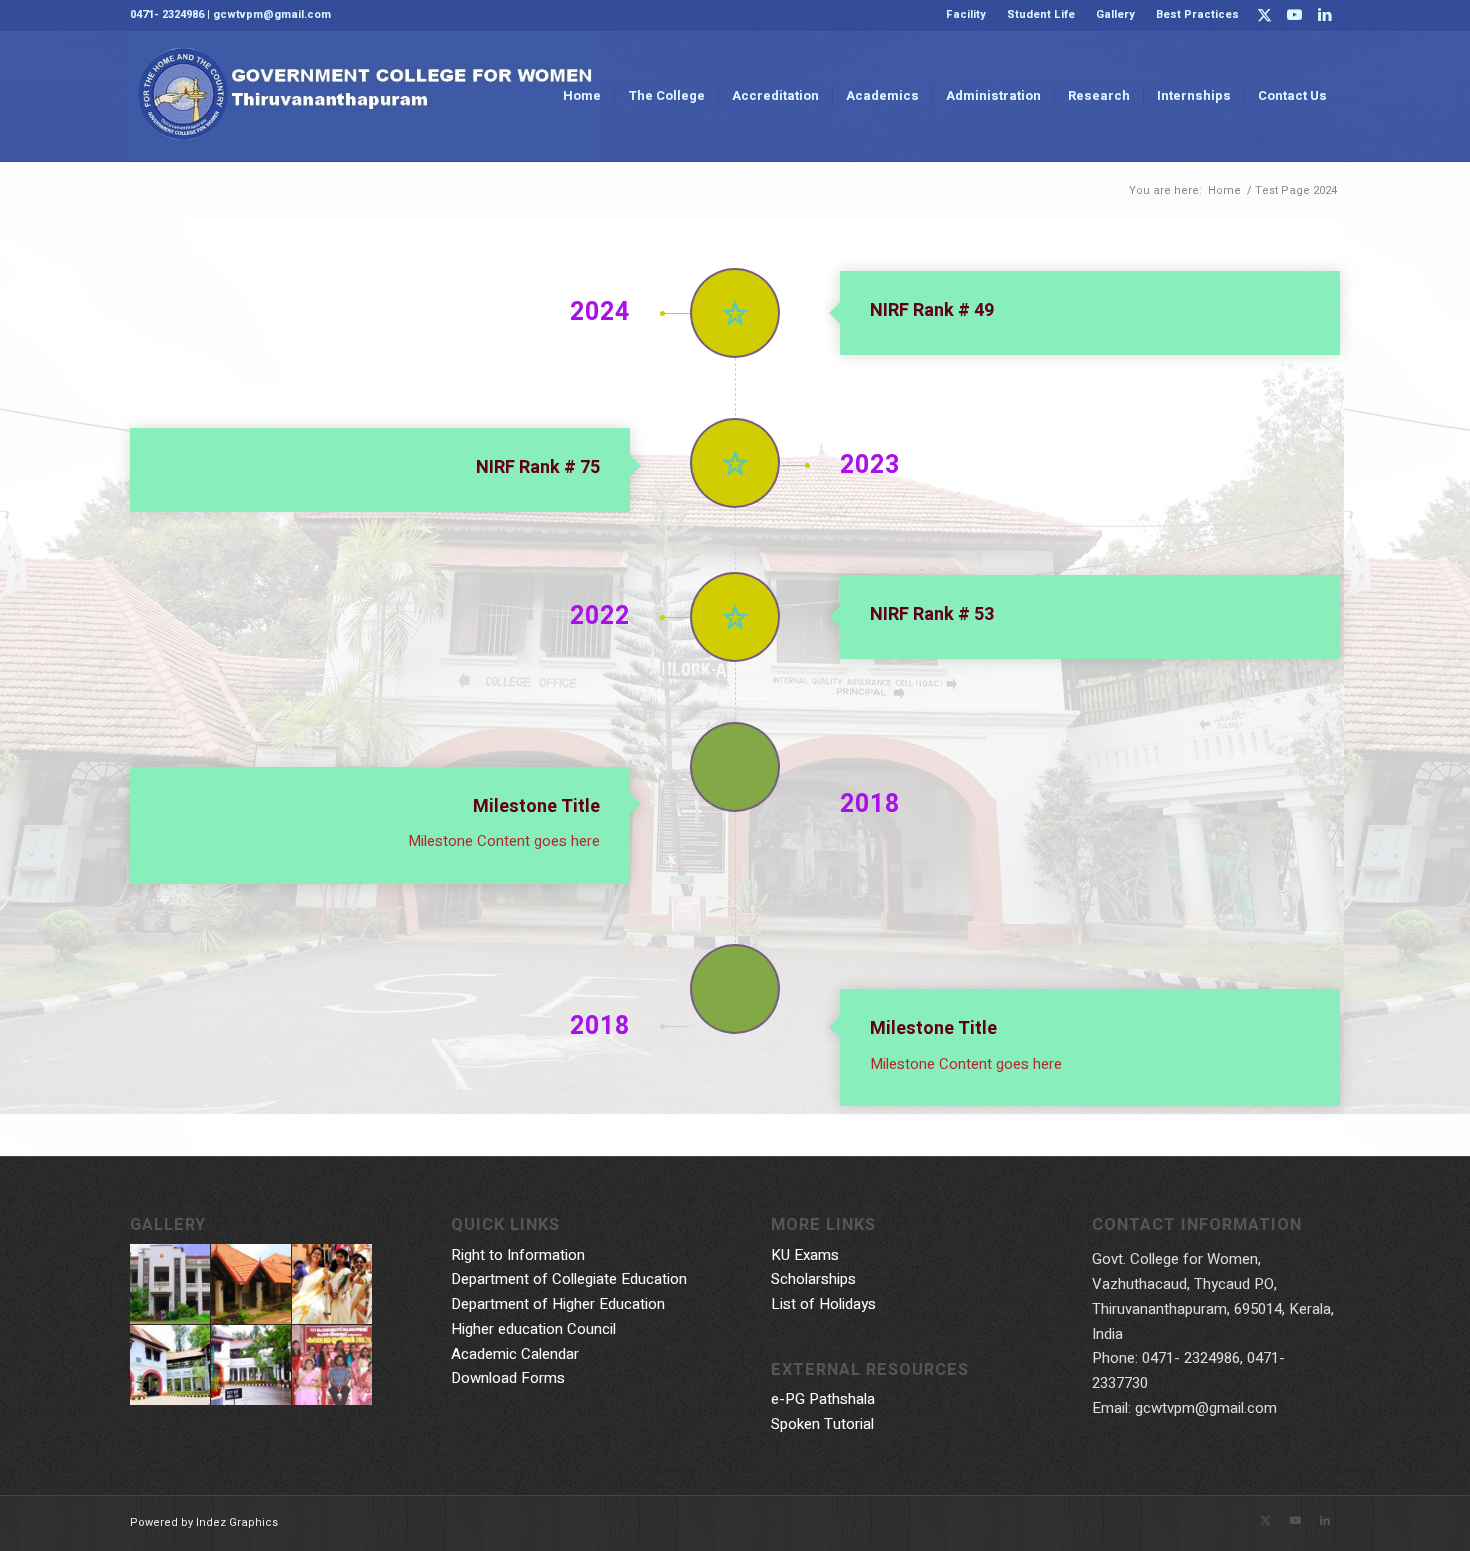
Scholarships (813, 1279)
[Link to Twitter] (1264, 15)
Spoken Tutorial (822, 1424)
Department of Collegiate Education (569, 1279)
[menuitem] (966, 15)
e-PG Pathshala (823, 1399)
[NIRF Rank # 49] (735, 313)
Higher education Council (533, 1329)
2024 (600, 313)
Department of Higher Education (558, 1304)
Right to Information (518, 1255)
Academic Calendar (515, 1354)
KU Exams (805, 1255)
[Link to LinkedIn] (1325, 15)
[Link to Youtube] (1294, 15)
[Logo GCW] (366, 96)
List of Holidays (823, 1304)
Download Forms (508, 1378)
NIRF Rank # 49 (932, 310)
